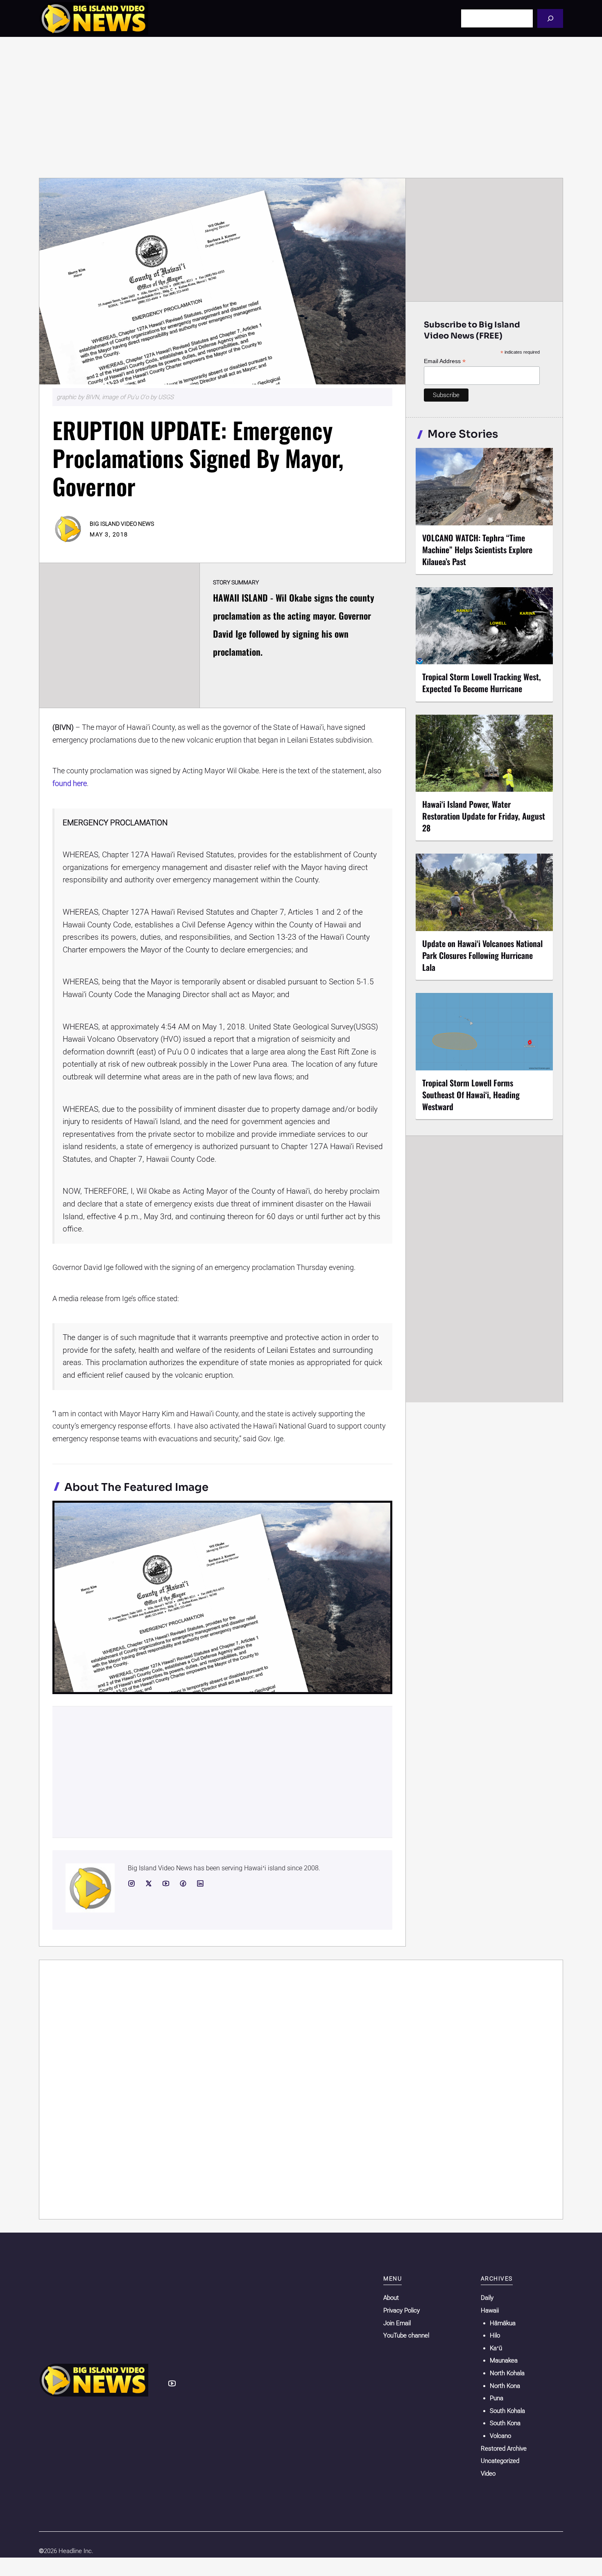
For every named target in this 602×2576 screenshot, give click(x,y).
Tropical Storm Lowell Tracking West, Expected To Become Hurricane (482, 683)
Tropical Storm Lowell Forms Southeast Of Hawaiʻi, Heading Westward (471, 1095)
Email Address (445, 361)
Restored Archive (504, 2449)
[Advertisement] (301, 107)
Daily (487, 2298)
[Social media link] (131, 1883)
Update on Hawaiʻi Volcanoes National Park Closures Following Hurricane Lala (482, 955)
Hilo (495, 2335)
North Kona (505, 2386)
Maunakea (504, 2360)
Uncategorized (500, 2461)
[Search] (550, 18)
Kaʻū (496, 2348)
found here (70, 783)
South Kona (505, 2423)
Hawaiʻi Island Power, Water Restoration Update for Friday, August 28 (484, 816)
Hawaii (490, 2310)
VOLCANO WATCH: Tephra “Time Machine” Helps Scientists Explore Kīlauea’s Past (477, 550)
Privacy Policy (402, 2310)
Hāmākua (503, 2323)
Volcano (500, 2436)
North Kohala (507, 2373)
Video (488, 2474)
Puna (497, 2398)
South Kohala (507, 2411)
